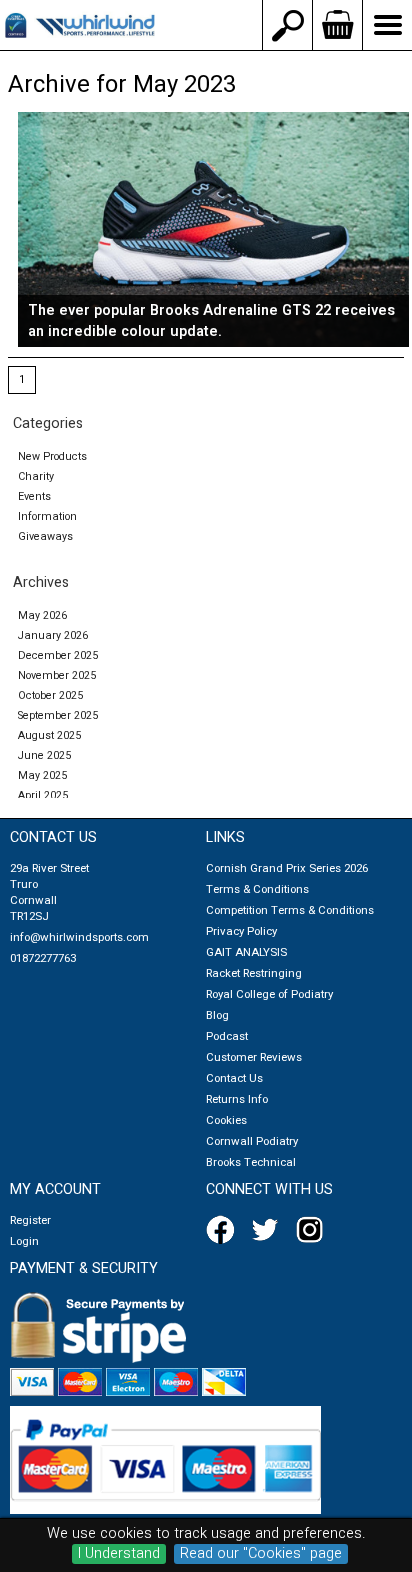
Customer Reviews (254, 1057)
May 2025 (42, 776)
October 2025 (50, 696)
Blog (217, 1015)
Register (30, 1220)
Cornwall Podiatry (252, 1141)
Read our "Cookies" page (261, 1554)
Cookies (226, 1120)
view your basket (337, 25)
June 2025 (44, 756)
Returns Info (237, 1099)
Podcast (227, 1036)
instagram (314, 1230)
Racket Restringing (254, 973)
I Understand (119, 1554)
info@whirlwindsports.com (79, 937)
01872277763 (43, 958)
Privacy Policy (241, 931)
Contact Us (234, 1078)
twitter (269, 1230)
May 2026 (42, 616)
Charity (36, 477)
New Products (52, 457)
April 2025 (43, 796)
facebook (224, 1230)
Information (47, 517)
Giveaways (45, 537)
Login (24, 1241)
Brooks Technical (251, 1162)
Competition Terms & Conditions (290, 910)
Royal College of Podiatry (269, 994)
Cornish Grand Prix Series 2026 (287, 868)
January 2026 (53, 636)
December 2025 (58, 656)
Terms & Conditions (257, 889)
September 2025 (58, 716)
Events (34, 497)
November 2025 (57, 676)
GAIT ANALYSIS (246, 952)
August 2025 (49, 736)
